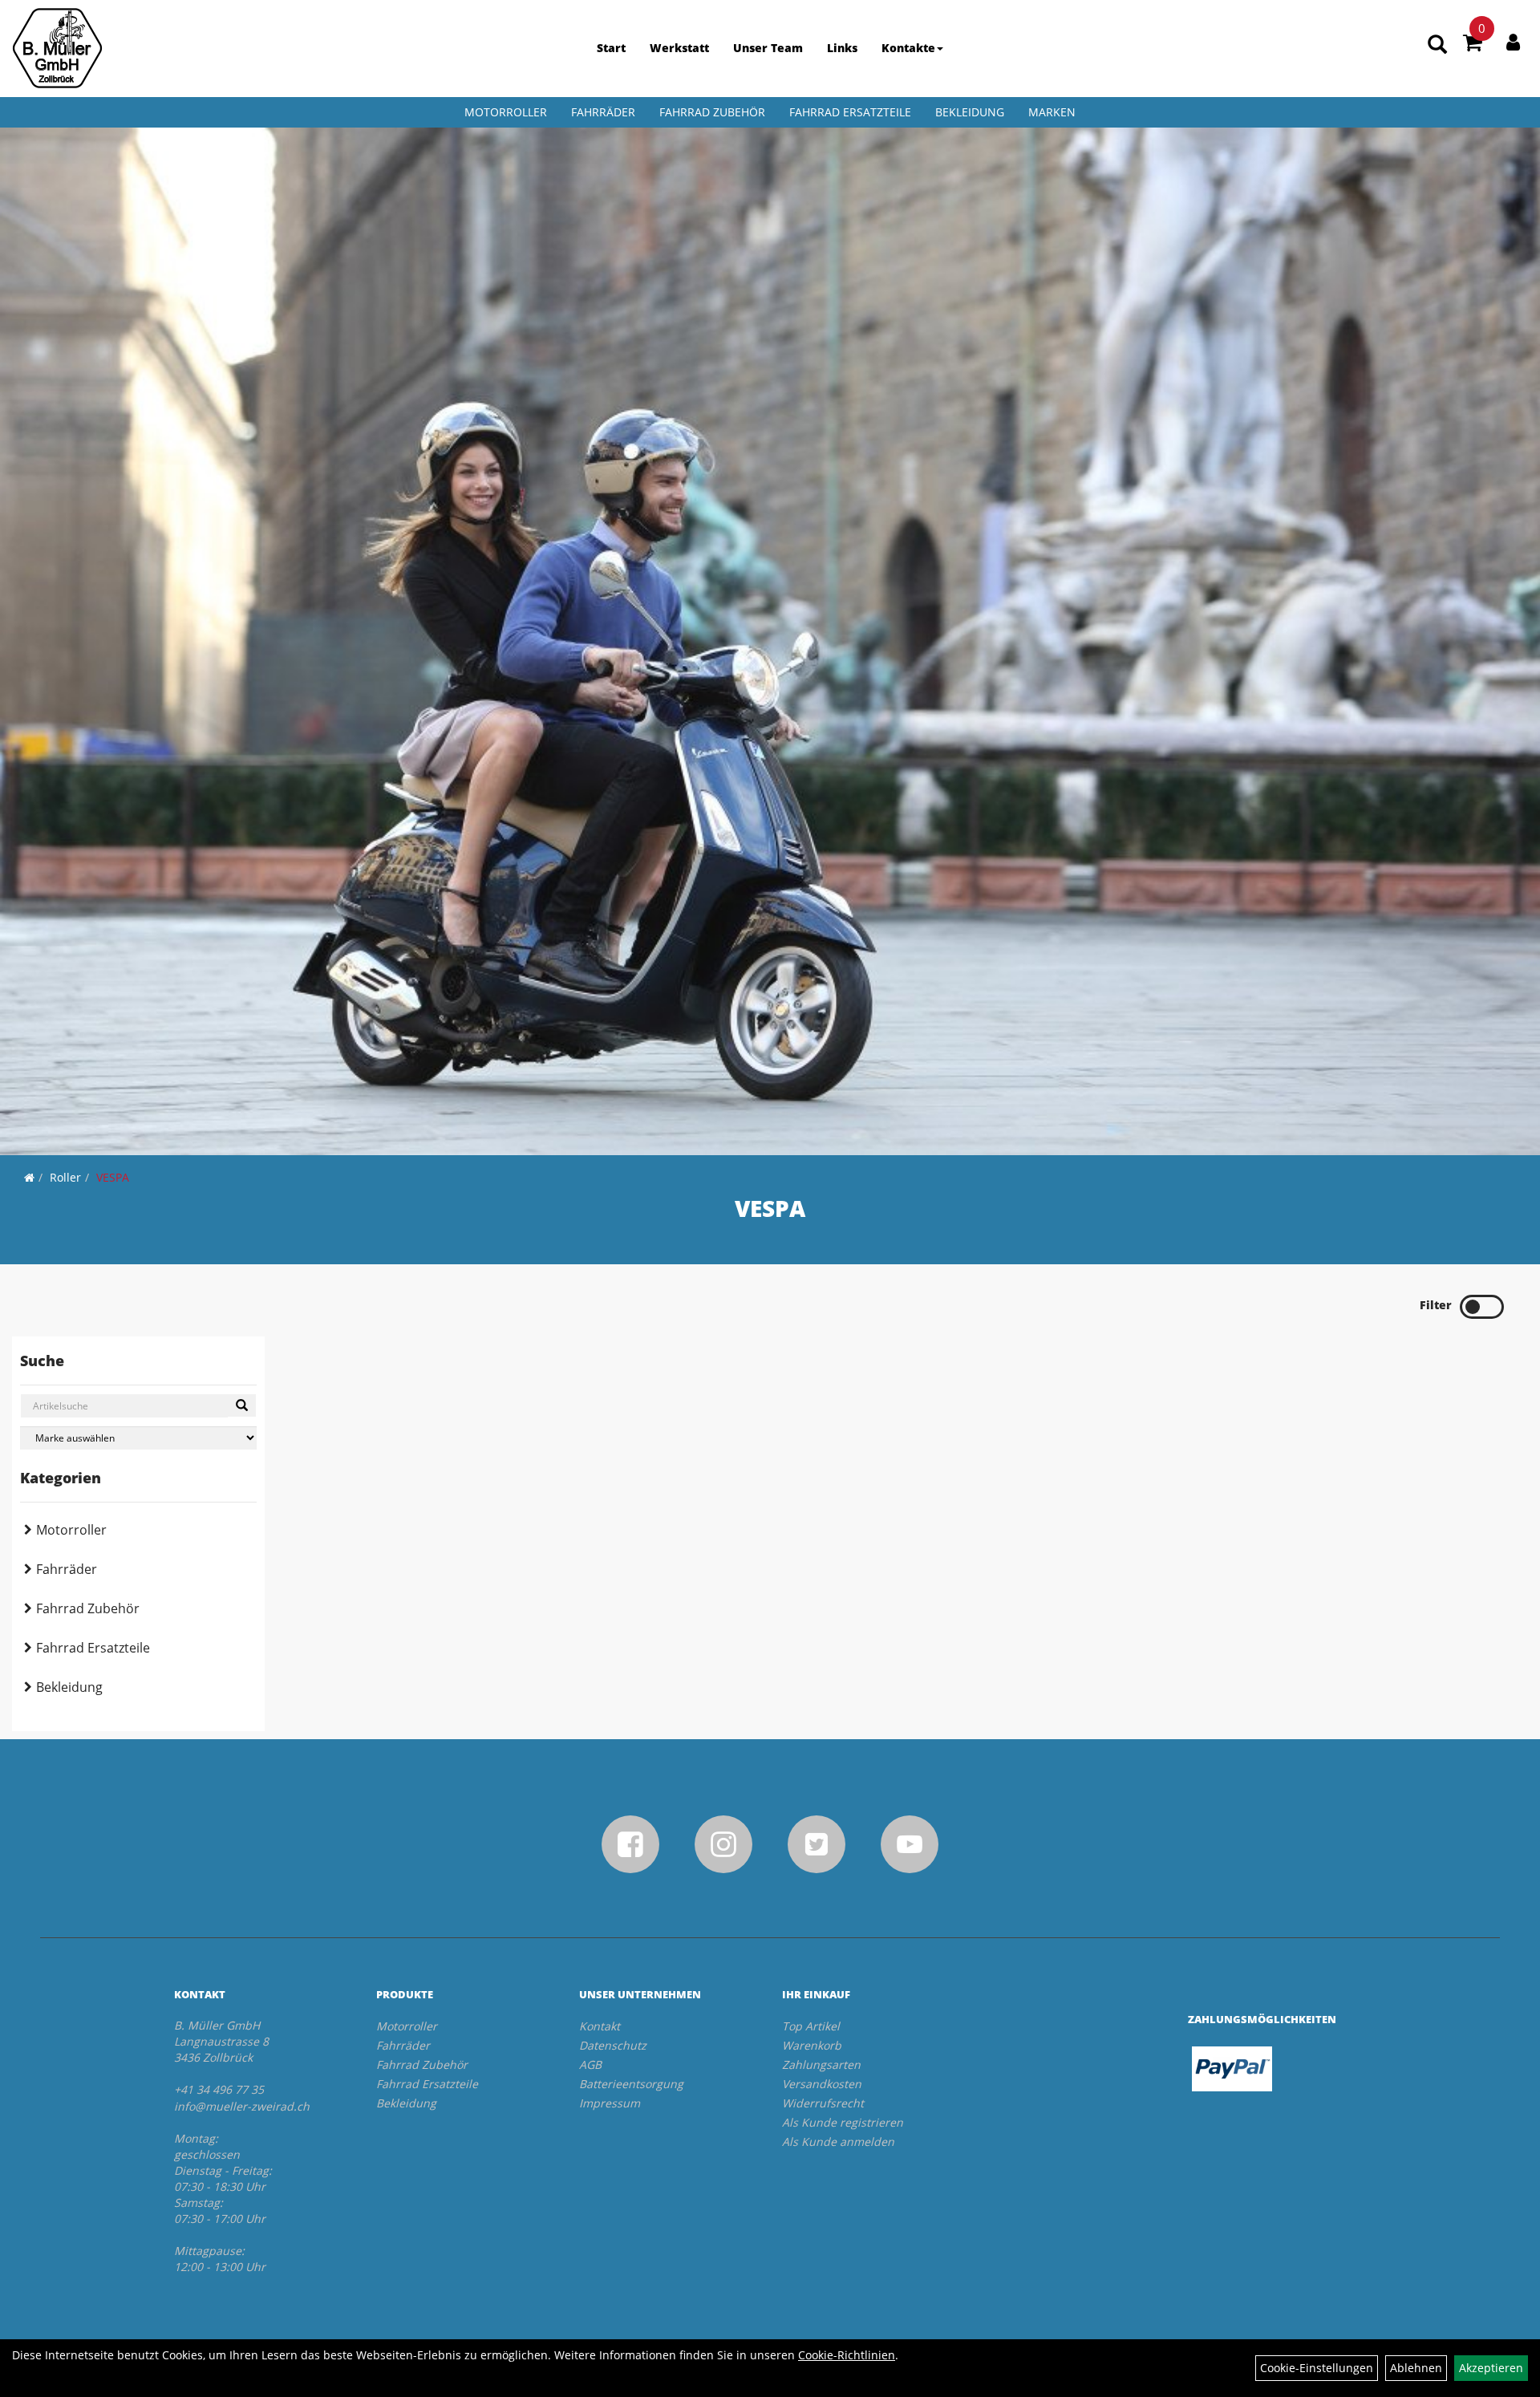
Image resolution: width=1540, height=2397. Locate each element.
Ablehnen (1416, 2368)
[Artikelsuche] (1437, 45)
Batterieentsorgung (631, 2084)
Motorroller (506, 112)
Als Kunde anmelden (838, 2141)
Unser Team (768, 48)
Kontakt (600, 2026)
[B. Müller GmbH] (57, 48)
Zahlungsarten (821, 2064)
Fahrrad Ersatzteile (850, 112)
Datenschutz (613, 2045)
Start (611, 48)
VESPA (113, 1177)
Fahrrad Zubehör (712, 112)
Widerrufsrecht (823, 2103)
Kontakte (908, 48)
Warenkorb (812, 2045)
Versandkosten (822, 2084)
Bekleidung (970, 112)
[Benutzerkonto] (1513, 42)
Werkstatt (679, 48)
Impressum (610, 2103)
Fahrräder (603, 112)
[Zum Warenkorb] (1473, 45)
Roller (65, 1177)
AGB (590, 2064)
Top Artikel (811, 2026)
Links (842, 48)
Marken (1052, 112)
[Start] (29, 1177)
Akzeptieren (1491, 2368)
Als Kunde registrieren (843, 2122)
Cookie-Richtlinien (847, 2355)
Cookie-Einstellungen (1317, 2368)
